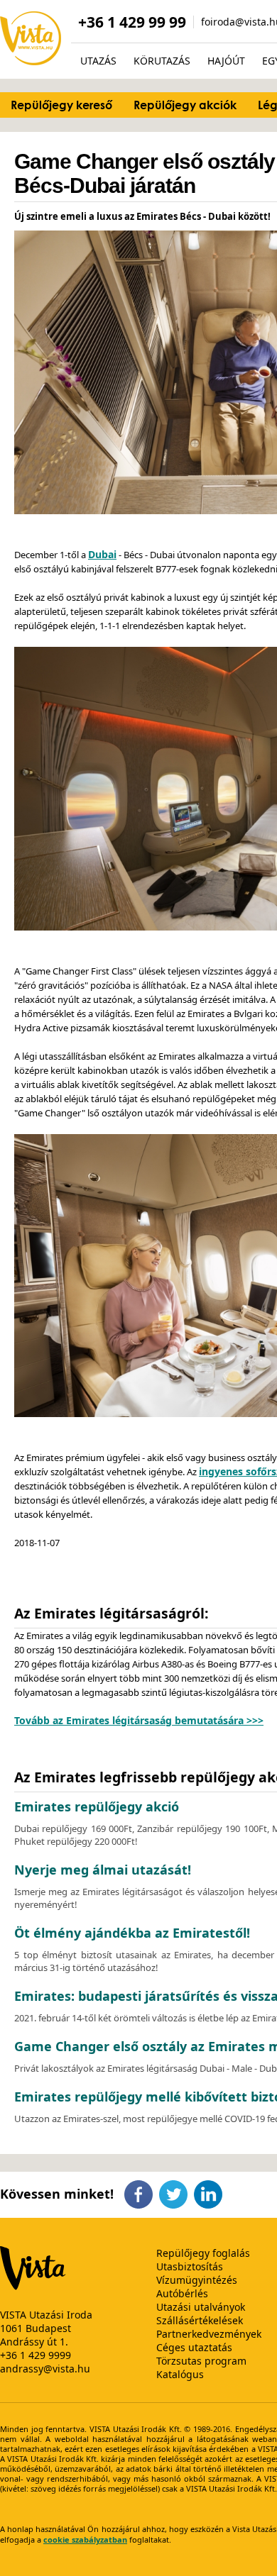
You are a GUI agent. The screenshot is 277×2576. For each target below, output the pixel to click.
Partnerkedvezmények (209, 2334)
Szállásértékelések (200, 2320)
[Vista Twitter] (173, 2204)
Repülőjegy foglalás (203, 2253)
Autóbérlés (182, 2293)
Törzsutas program (201, 2361)
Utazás (98, 61)
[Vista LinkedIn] (208, 2204)
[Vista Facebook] (138, 2204)
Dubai (102, 554)
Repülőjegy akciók (185, 105)
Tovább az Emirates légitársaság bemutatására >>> (139, 1720)
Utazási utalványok (201, 2307)
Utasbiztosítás (190, 2266)
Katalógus (180, 2374)
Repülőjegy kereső (61, 105)
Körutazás (162, 61)
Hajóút (226, 61)
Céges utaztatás (194, 2347)
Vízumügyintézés (197, 2280)
